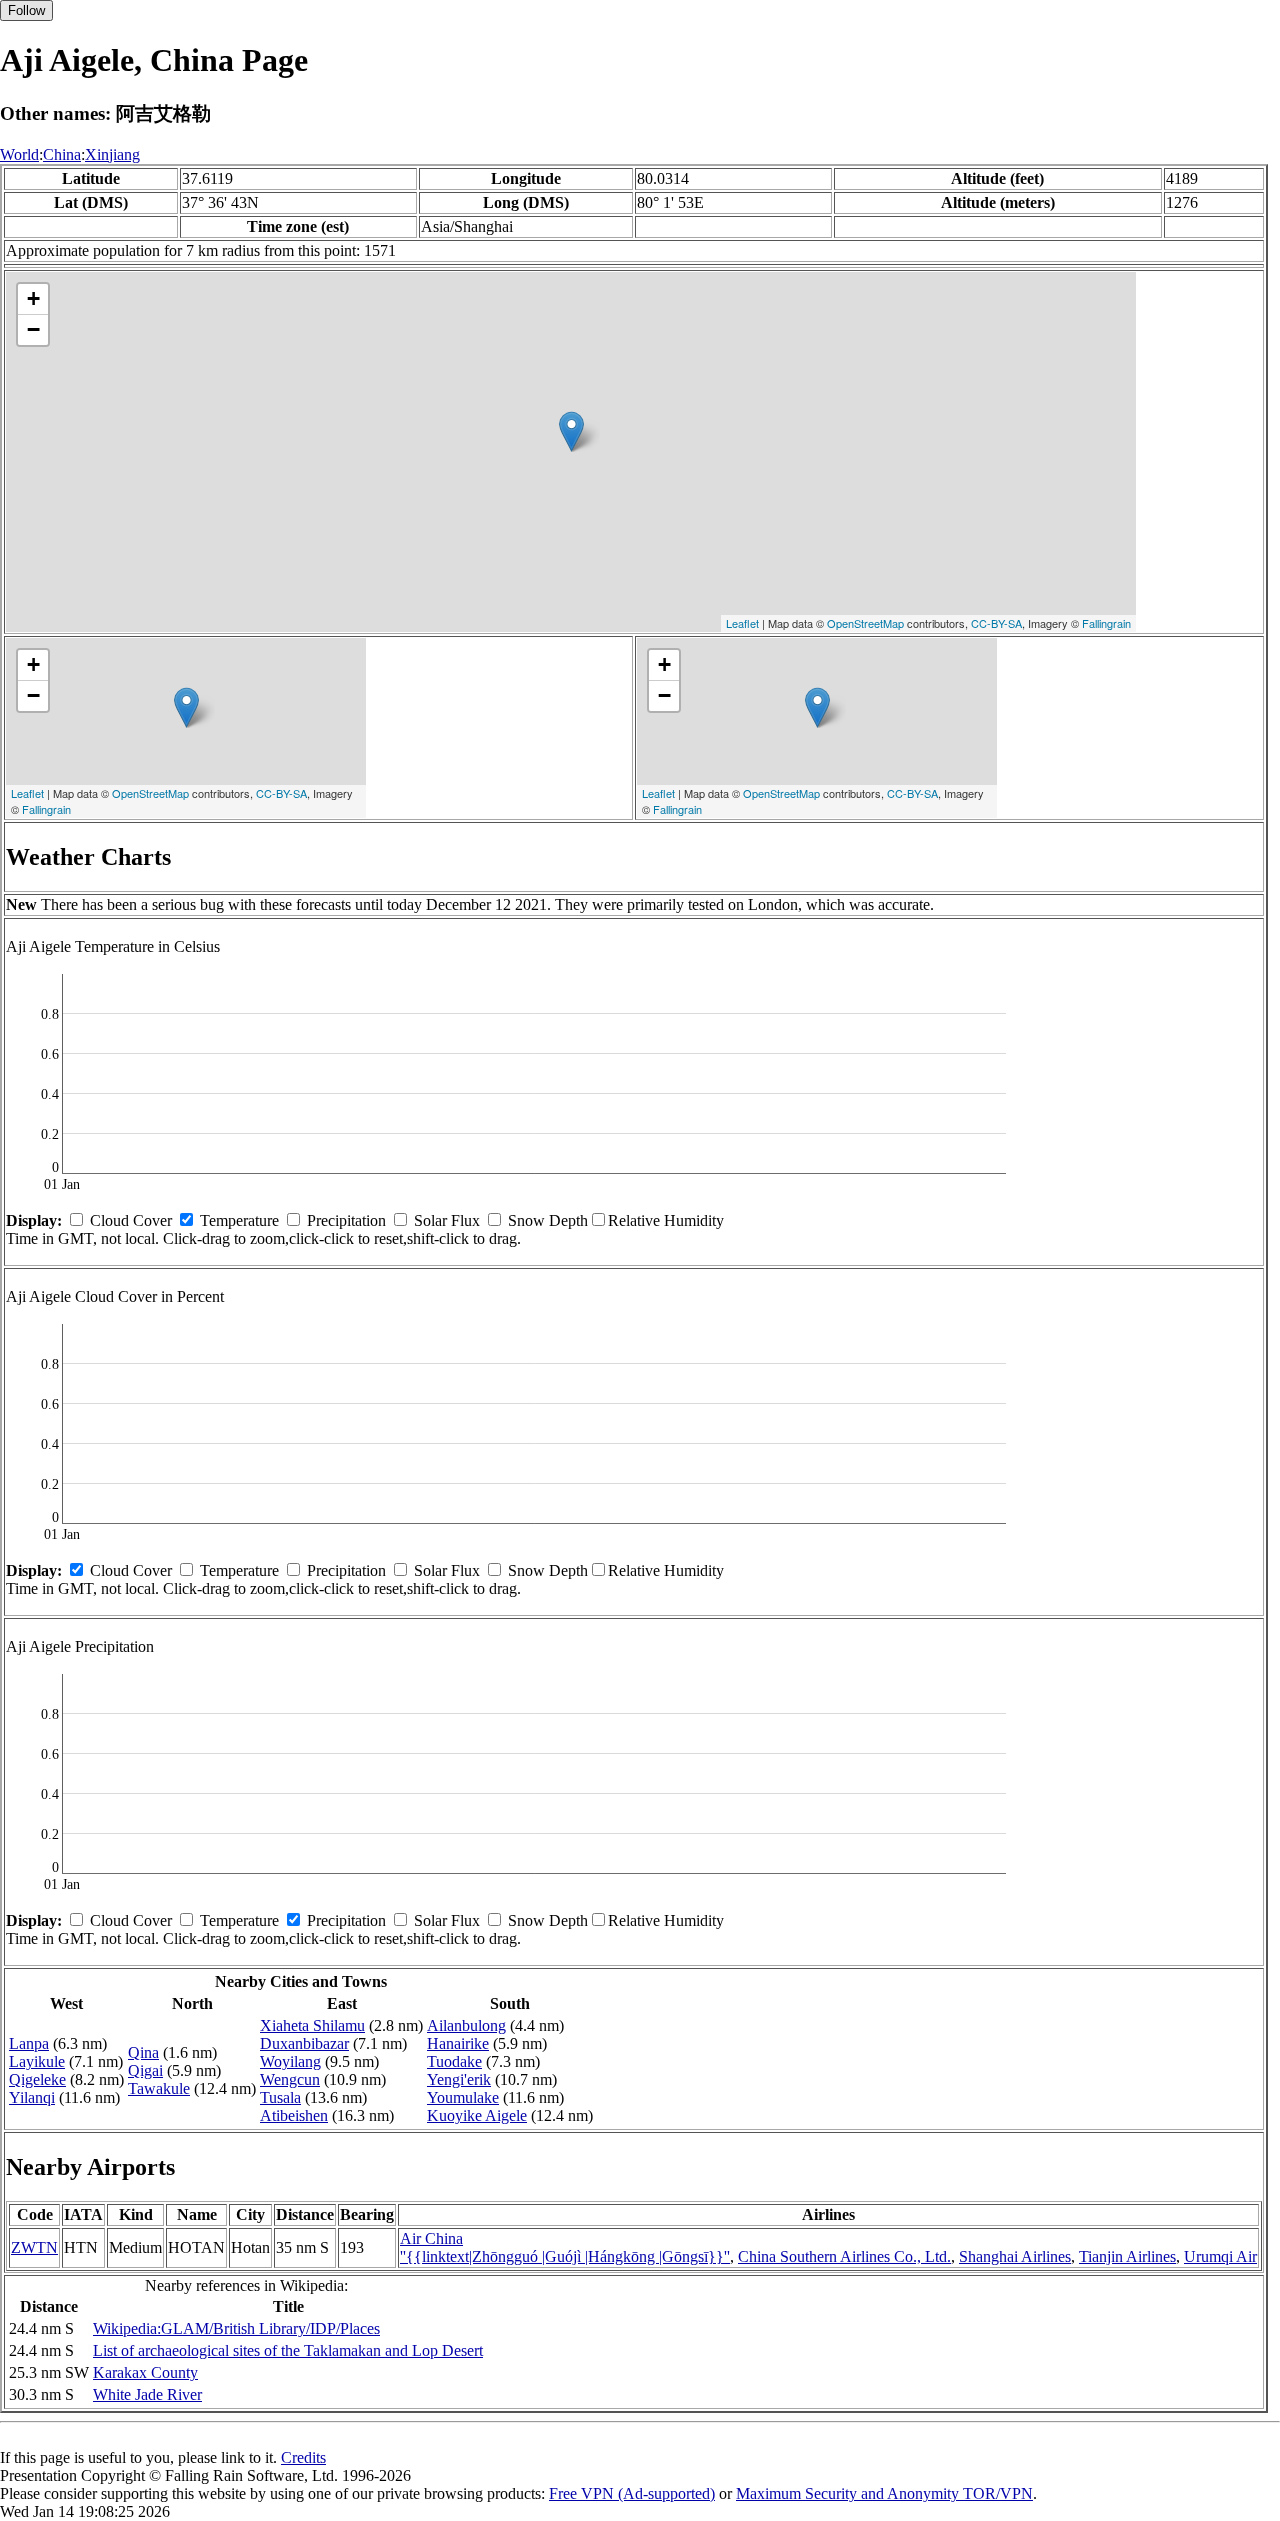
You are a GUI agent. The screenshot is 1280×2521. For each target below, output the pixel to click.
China (62, 154)
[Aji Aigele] (571, 431)
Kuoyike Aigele (477, 2115)
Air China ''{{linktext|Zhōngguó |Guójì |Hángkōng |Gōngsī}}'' (565, 2247)
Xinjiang (112, 154)
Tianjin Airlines (1127, 2256)
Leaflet (742, 623)
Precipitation (346, 1220)
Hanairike (458, 2043)
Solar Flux (447, 1220)
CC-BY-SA (996, 623)
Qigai (145, 2070)
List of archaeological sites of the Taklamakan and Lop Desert (288, 2350)
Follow (26, 10)
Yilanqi (32, 2097)
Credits (303, 2457)
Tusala (280, 2097)
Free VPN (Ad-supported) (632, 2493)
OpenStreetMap (865, 623)
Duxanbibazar (304, 2043)
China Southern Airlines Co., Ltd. (844, 2256)
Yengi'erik (459, 2079)
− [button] (33, 329)
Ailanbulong (466, 2025)
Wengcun (290, 2079)
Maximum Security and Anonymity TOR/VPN (884, 2493)
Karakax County (145, 2372)
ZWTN (34, 2247)
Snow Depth (548, 1220)
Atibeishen (294, 2115)
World (19, 154)
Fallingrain (1106, 623)
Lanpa (29, 2043)
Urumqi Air (1220, 2256)
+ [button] (33, 298)
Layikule (37, 2061)
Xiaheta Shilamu (312, 2025)
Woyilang (290, 2061)
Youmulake (463, 2097)
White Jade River (147, 2394)
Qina (143, 2052)
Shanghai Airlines (1015, 2256)
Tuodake (454, 2061)
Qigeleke (37, 2079)
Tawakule (159, 2088)
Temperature (239, 1220)
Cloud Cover (131, 1220)
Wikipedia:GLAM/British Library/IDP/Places (236, 2328)
